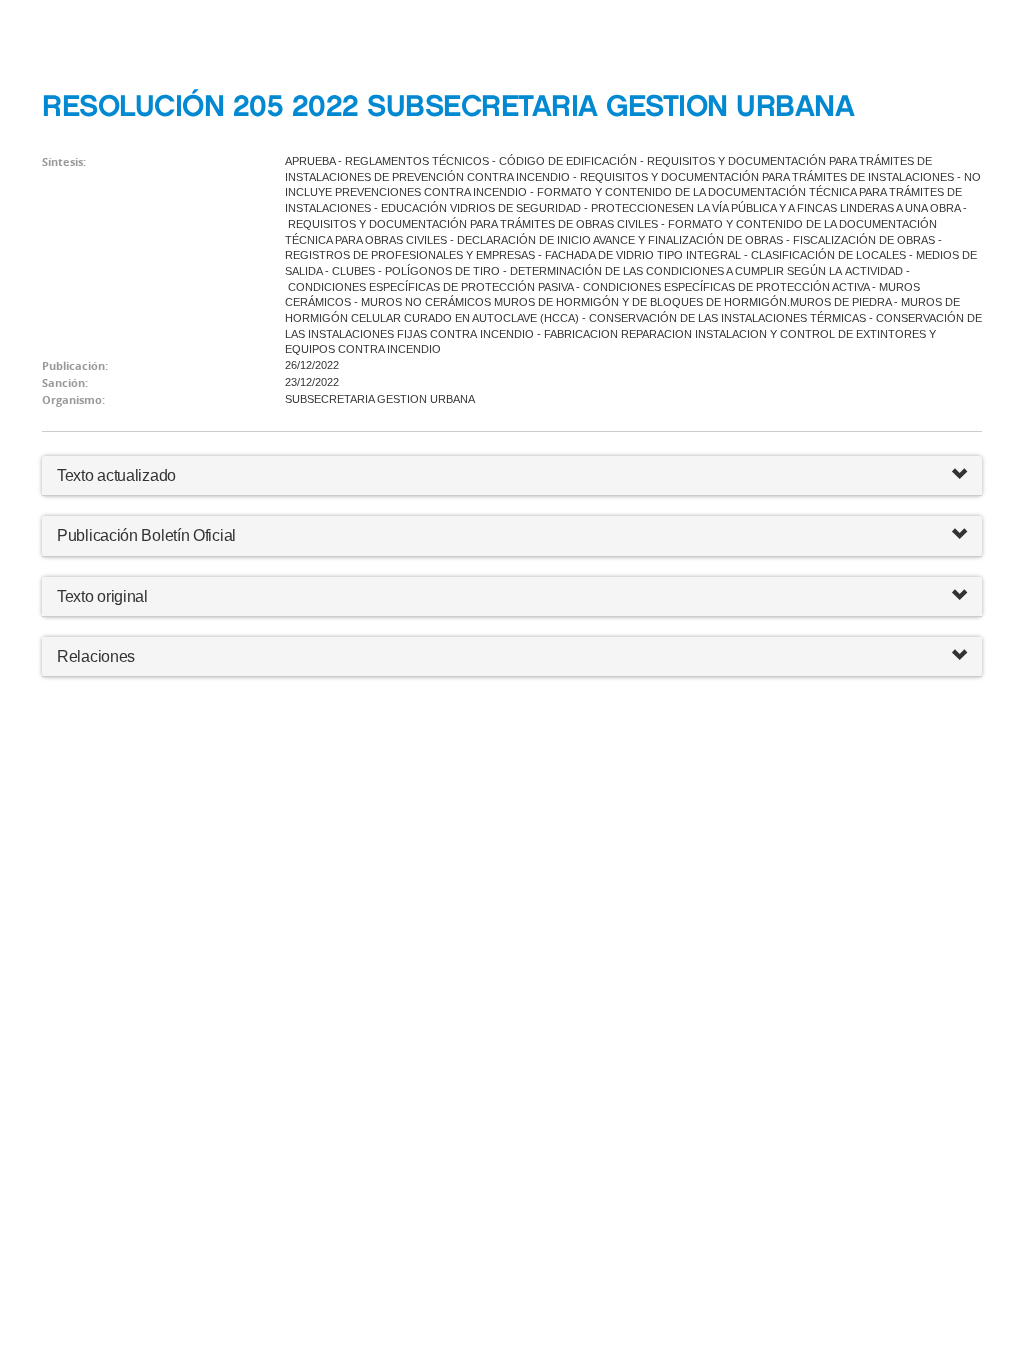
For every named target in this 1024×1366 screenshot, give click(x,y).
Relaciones (96, 656)
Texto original (102, 596)
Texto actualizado (116, 475)
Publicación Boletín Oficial (146, 535)
